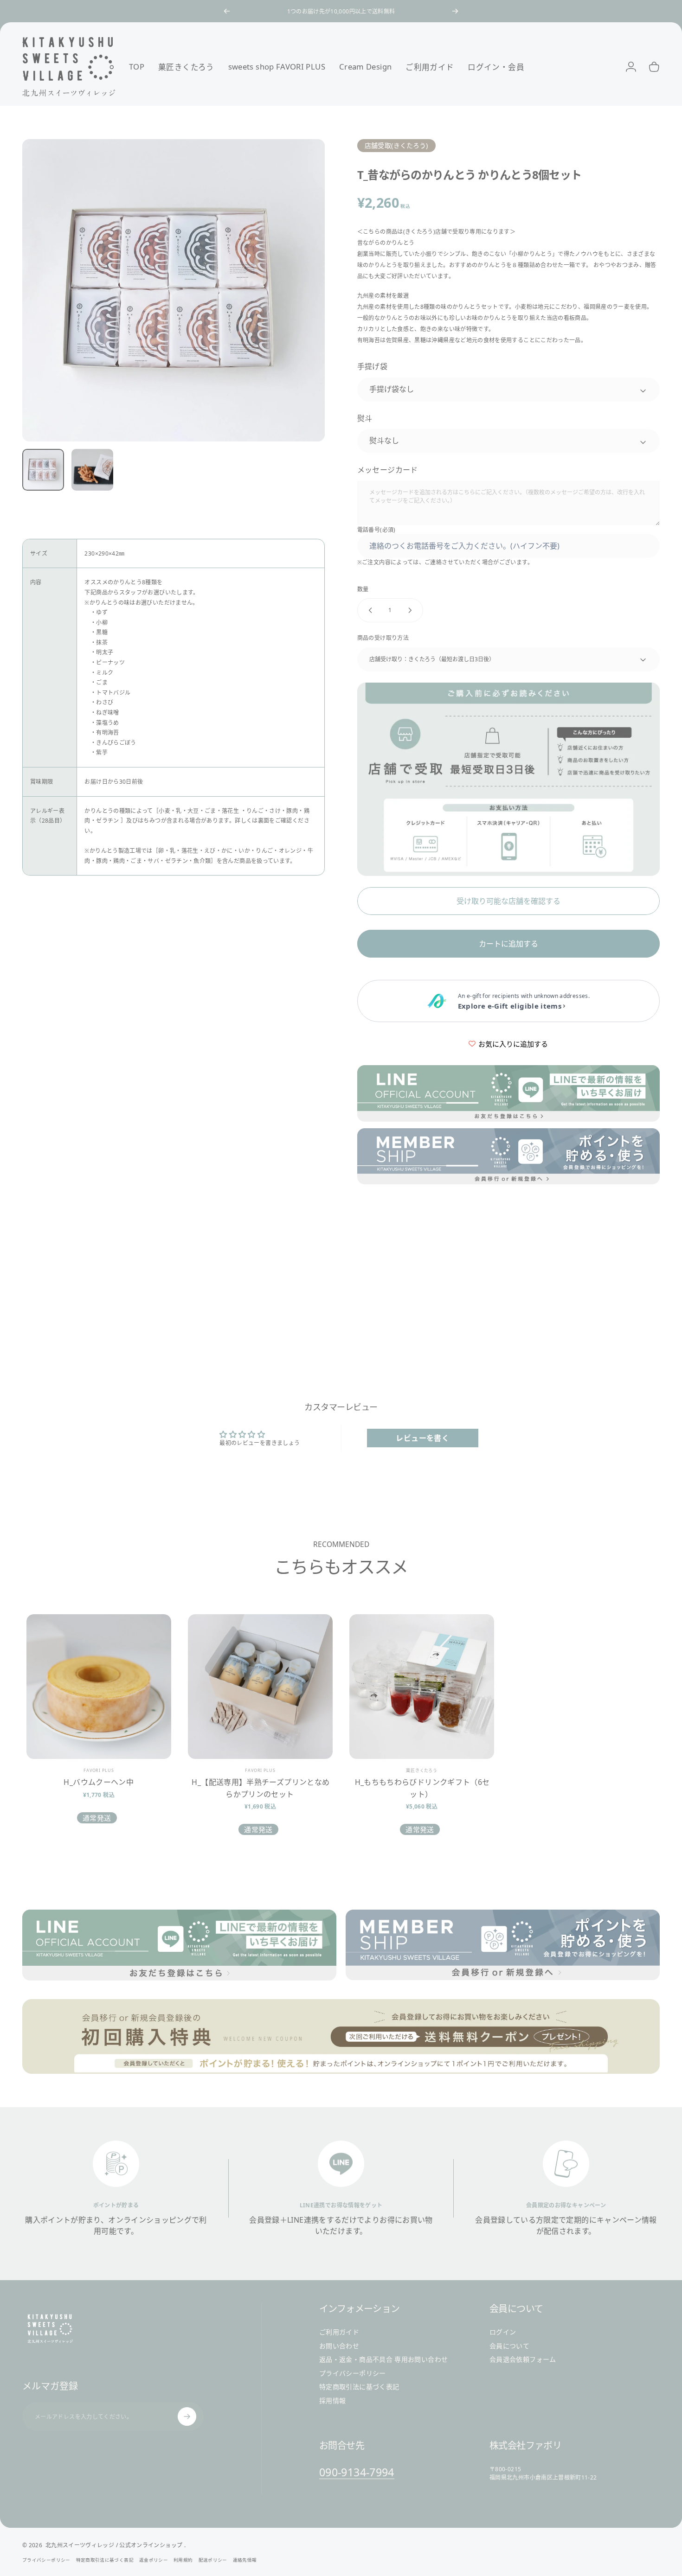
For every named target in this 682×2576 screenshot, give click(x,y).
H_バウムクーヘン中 (99, 1782)
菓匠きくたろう (422, 1770)
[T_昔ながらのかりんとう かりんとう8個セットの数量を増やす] (412, 610)
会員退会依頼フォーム (523, 2359)
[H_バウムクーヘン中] (99, 1687)
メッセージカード (388, 470)
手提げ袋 (372, 366)
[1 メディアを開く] (174, 290)
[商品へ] (43, 470)
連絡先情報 (245, 2560)
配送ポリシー (213, 2560)
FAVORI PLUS (99, 1770)
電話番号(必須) (376, 530)
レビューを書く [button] (422, 1438)
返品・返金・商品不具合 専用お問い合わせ (383, 2359)
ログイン (503, 2332)
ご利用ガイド (339, 2332)
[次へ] (455, 11)
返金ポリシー (154, 2560)
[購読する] (187, 2416)
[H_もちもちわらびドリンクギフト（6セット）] (422, 1687)
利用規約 (183, 2560)
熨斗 (365, 418)
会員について (509, 2346)
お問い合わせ (339, 2346)
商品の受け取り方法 (383, 638)
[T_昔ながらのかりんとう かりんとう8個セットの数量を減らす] (368, 610)
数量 (363, 589)
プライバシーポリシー (353, 2373)
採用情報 (332, 2400)
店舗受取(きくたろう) (396, 145)
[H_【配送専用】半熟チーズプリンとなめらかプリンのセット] (260, 1687)
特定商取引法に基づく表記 (359, 2387)
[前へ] (227, 11)
